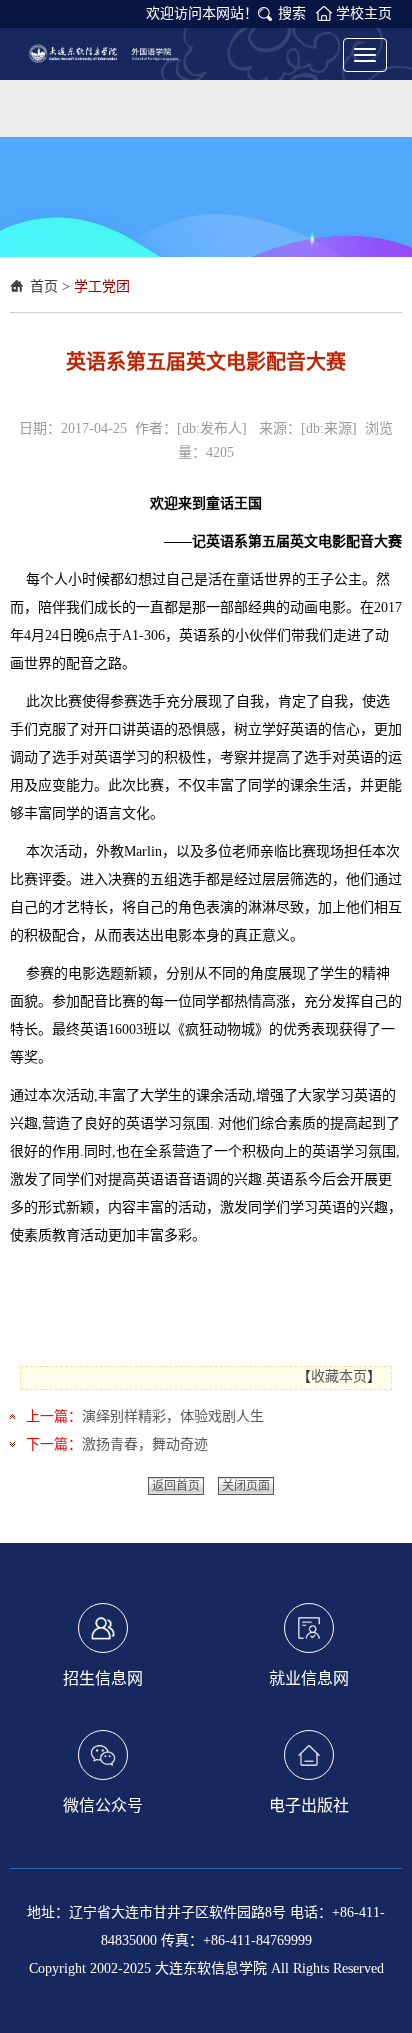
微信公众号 (103, 1805)
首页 (44, 286)
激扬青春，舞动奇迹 (145, 1444)
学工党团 (102, 286)
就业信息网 (309, 1678)
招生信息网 (103, 1678)
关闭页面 (246, 1486)
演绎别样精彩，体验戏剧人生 (173, 1416)
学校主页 (364, 13)
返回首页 (176, 1486)
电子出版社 (309, 1805)
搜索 (292, 13)
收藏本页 (339, 1376)
